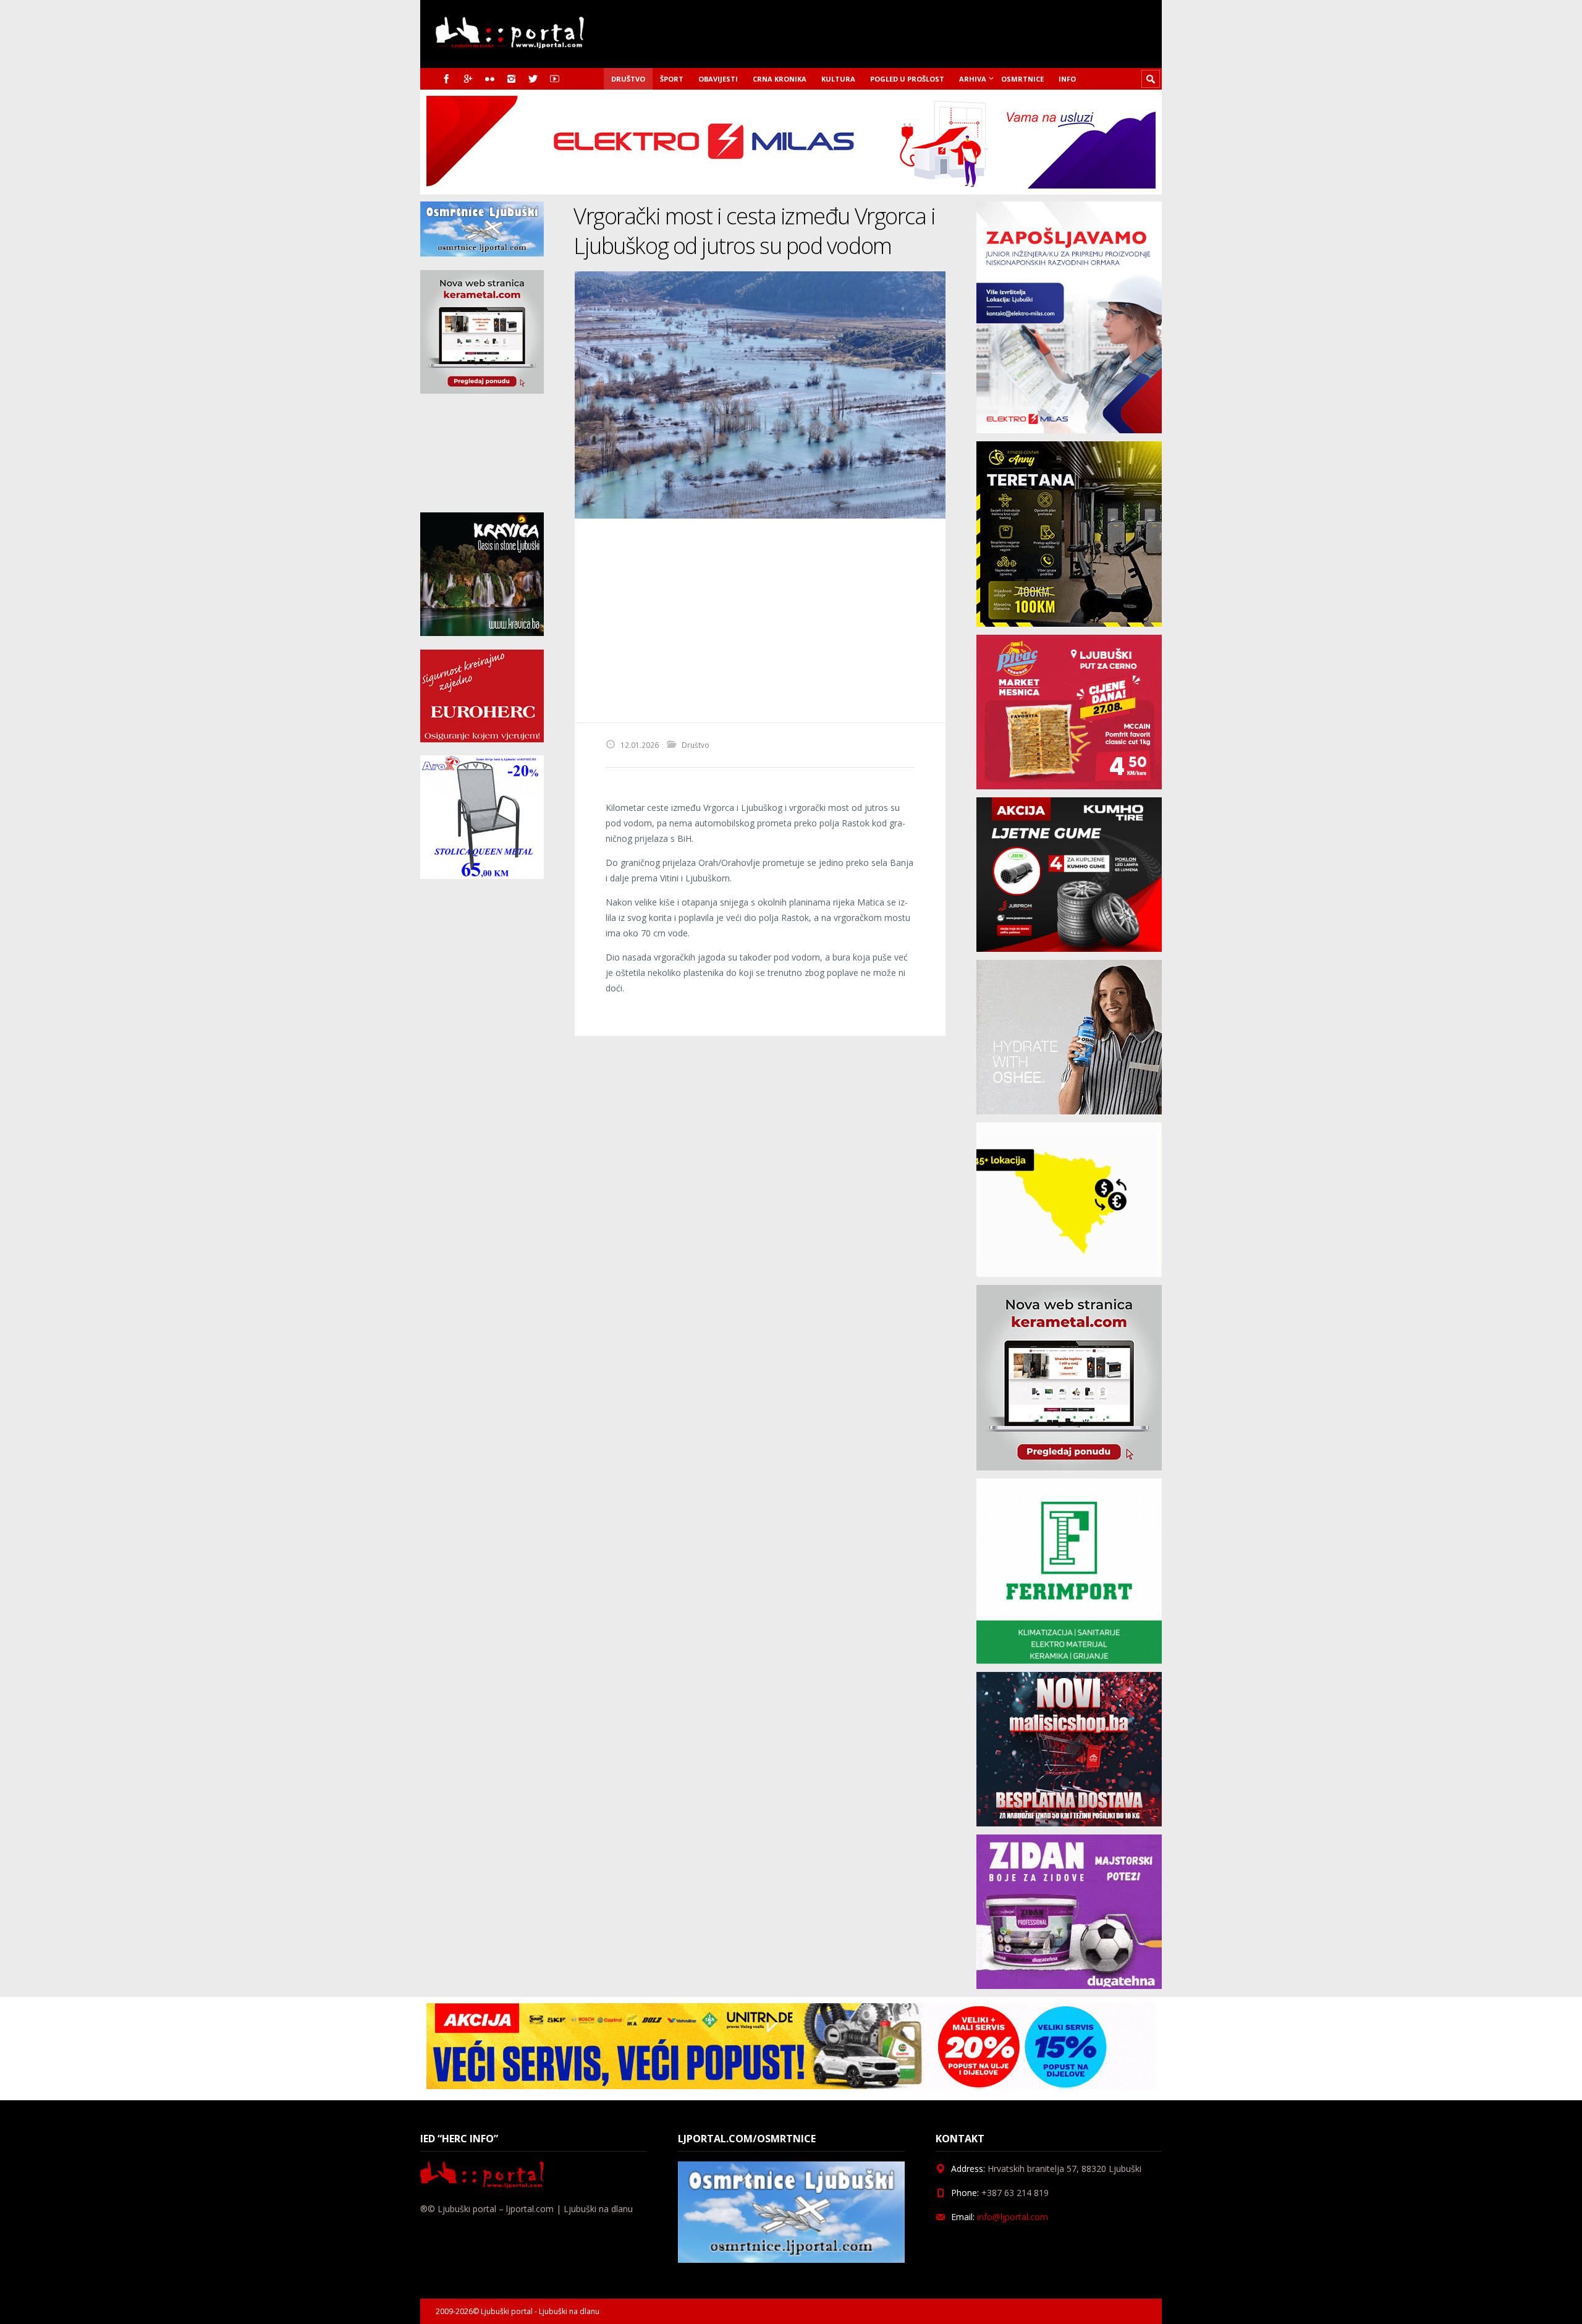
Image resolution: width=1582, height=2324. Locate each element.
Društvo (628, 79)
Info (1067, 79)
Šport (672, 79)
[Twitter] (533, 79)
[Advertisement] (760, 621)
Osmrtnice (1022, 79)
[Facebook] (446, 79)
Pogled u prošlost (907, 79)
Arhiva (973, 79)
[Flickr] (490, 79)
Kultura (838, 79)
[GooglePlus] (468, 79)
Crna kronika (780, 79)
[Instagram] (511, 79)
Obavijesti (718, 79)
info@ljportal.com (1013, 2217)
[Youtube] (555, 79)
